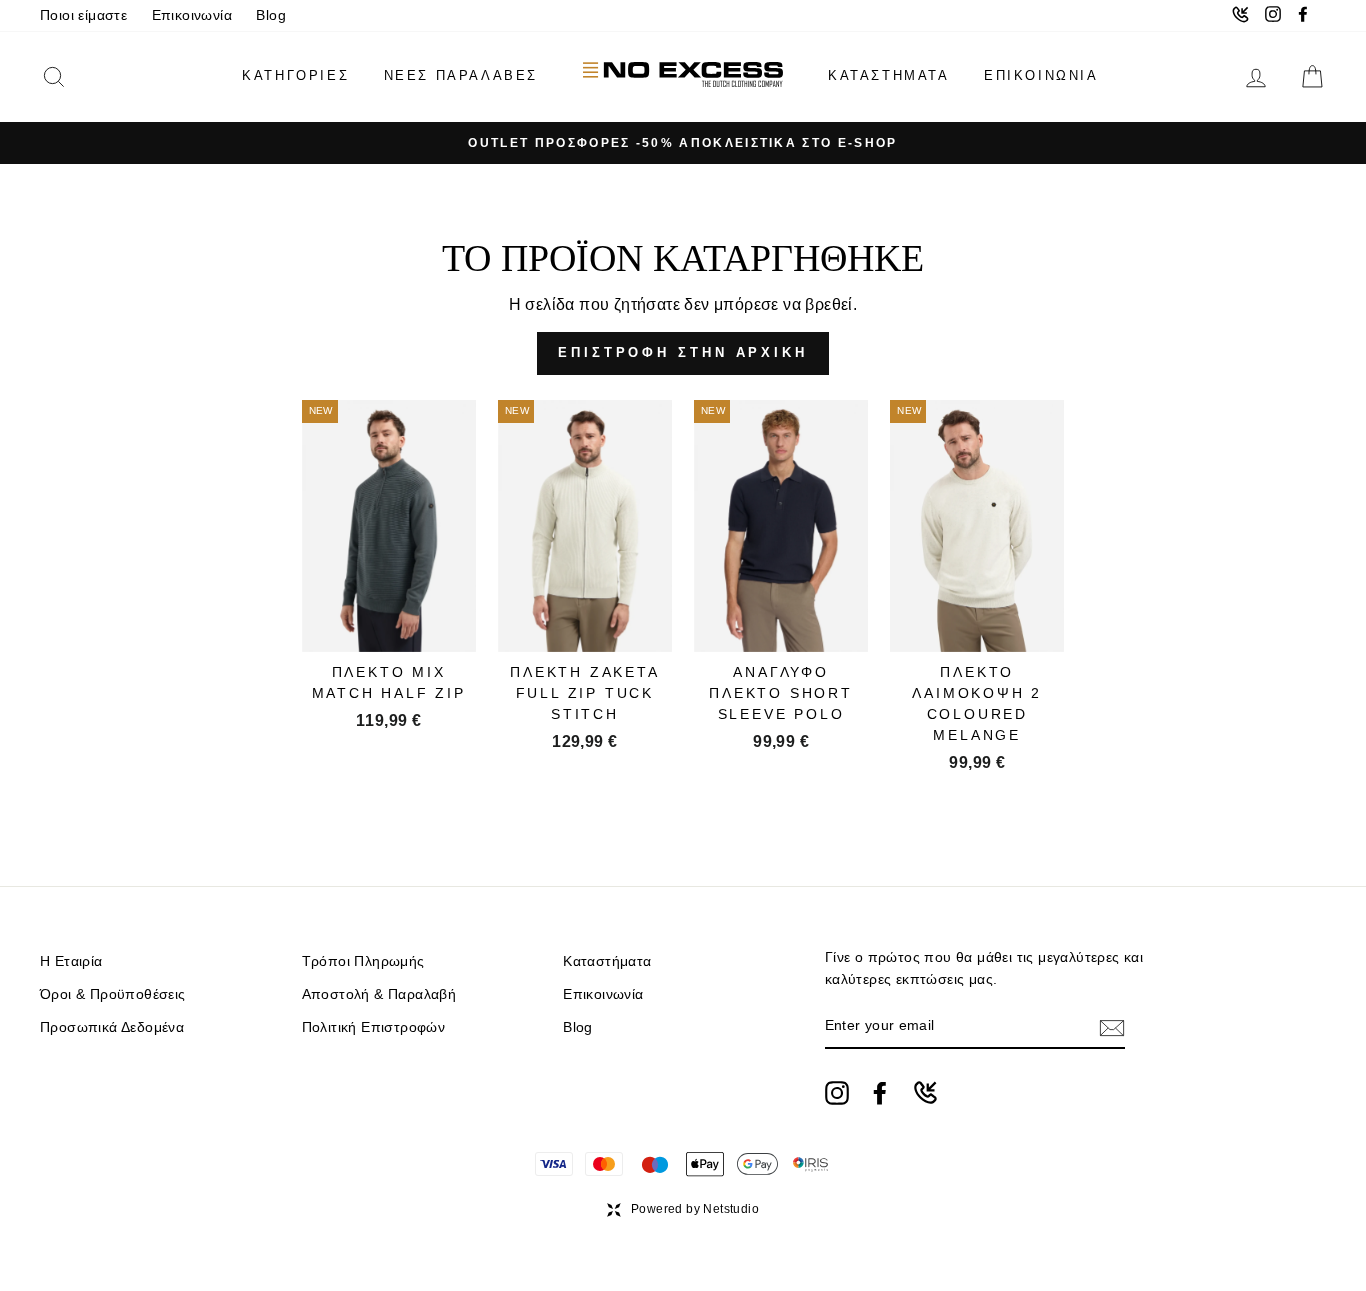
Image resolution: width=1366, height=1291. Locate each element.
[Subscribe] (1112, 1027)
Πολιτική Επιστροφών (374, 1027)
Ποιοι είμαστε (83, 15)
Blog (271, 15)
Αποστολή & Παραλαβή (379, 994)
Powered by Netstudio (695, 1209)
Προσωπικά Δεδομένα (112, 1027)
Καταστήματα (607, 961)
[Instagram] (837, 1093)
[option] (683, 143)
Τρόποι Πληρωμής (363, 961)
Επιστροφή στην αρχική (683, 352)
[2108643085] (925, 1092)
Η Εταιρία (71, 961)
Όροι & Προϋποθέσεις (113, 994)
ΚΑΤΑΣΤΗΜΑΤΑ (889, 75)
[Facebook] (880, 1093)
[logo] (683, 76)
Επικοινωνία (192, 15)
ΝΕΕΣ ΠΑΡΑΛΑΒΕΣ (461, 75)
